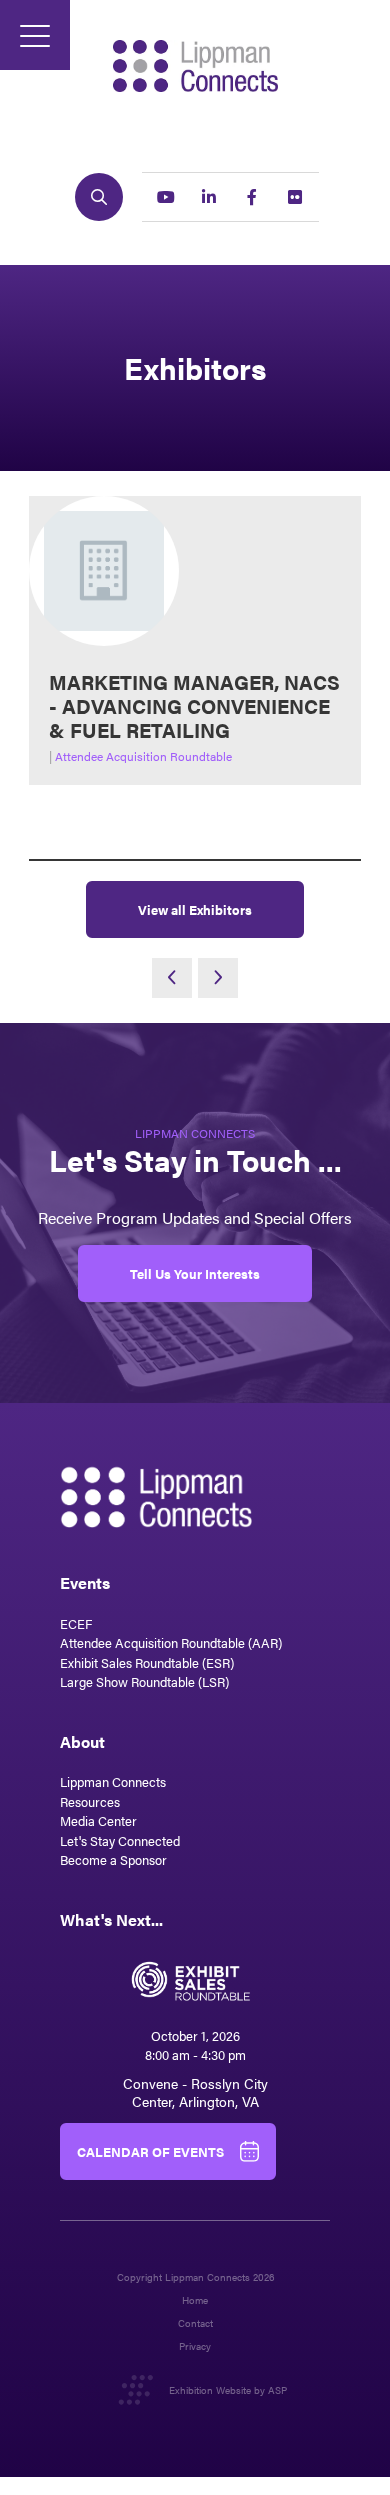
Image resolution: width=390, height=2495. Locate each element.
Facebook (252, 197)
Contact (195, 2323)
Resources (90, 1801)
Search (99, 197)
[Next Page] (218, 978)
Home (195, 2300)
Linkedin (209, 197)
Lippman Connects (113, 1781)
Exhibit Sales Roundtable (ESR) (147, 1662)
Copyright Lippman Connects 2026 (195, 2277)
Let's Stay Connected (120, 1840)
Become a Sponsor (113, 1859)
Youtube (166, 197)
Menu (35, 35)
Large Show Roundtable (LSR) (144, 1681)
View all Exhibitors (195, 909)
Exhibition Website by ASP (228, 2390)
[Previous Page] (172, 978)
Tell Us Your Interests (195, 1273)
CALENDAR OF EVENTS (150, 2151)
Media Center (98, 1820)
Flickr (295, 197)
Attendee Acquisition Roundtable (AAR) (171, 1642)
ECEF (76, 1623)
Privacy (195, 2346)
